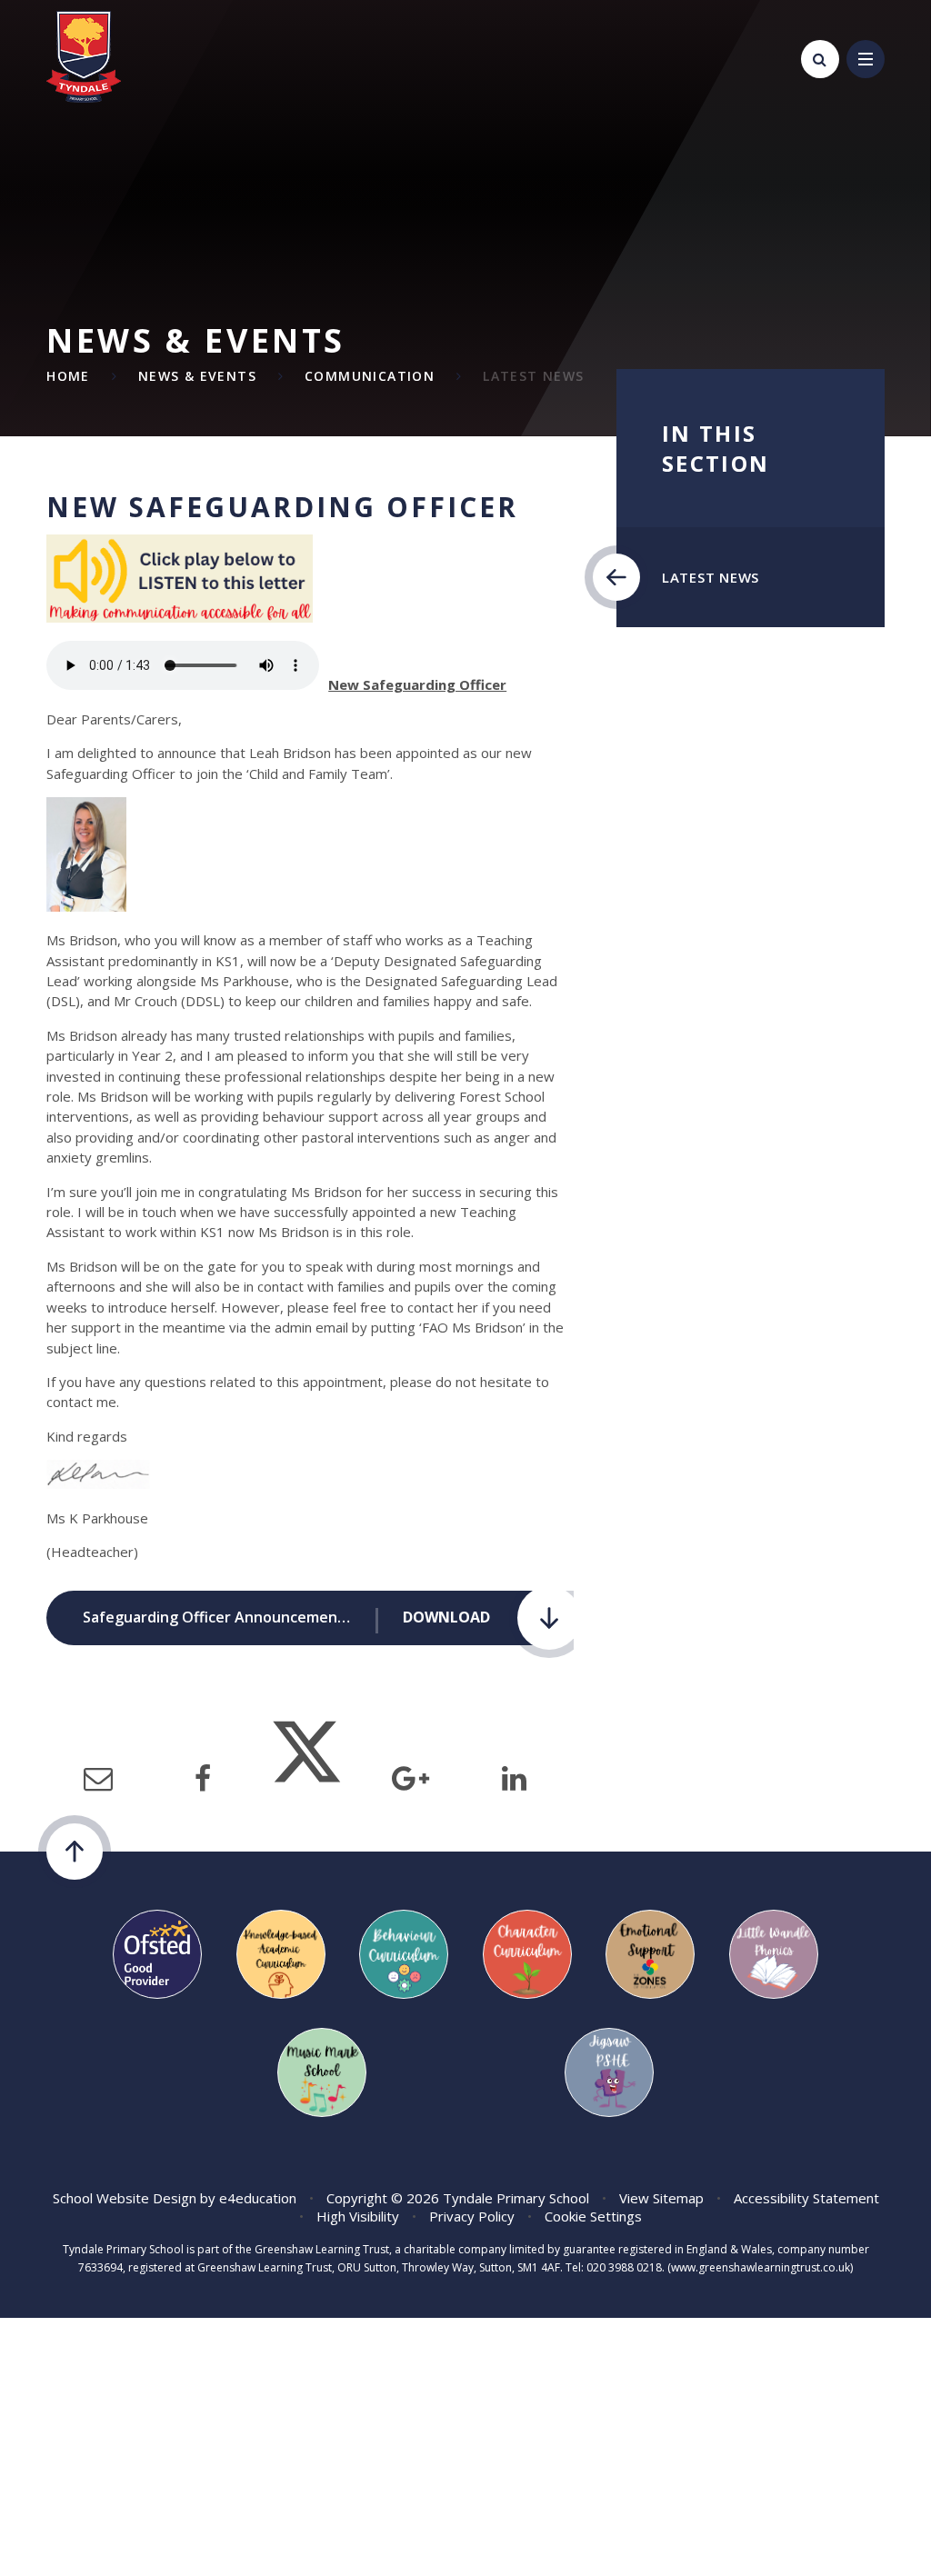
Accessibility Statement (806, 2198)
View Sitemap (661, 2198)
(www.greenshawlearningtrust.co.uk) (759, 2267)
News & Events (197, 376)
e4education (258, 2198)
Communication (370, 376)
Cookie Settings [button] (593, 2216)
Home (68, 376)
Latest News (533, 376)
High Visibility (358, 2216)
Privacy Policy (472, 2216)
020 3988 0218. (626, 2267)
